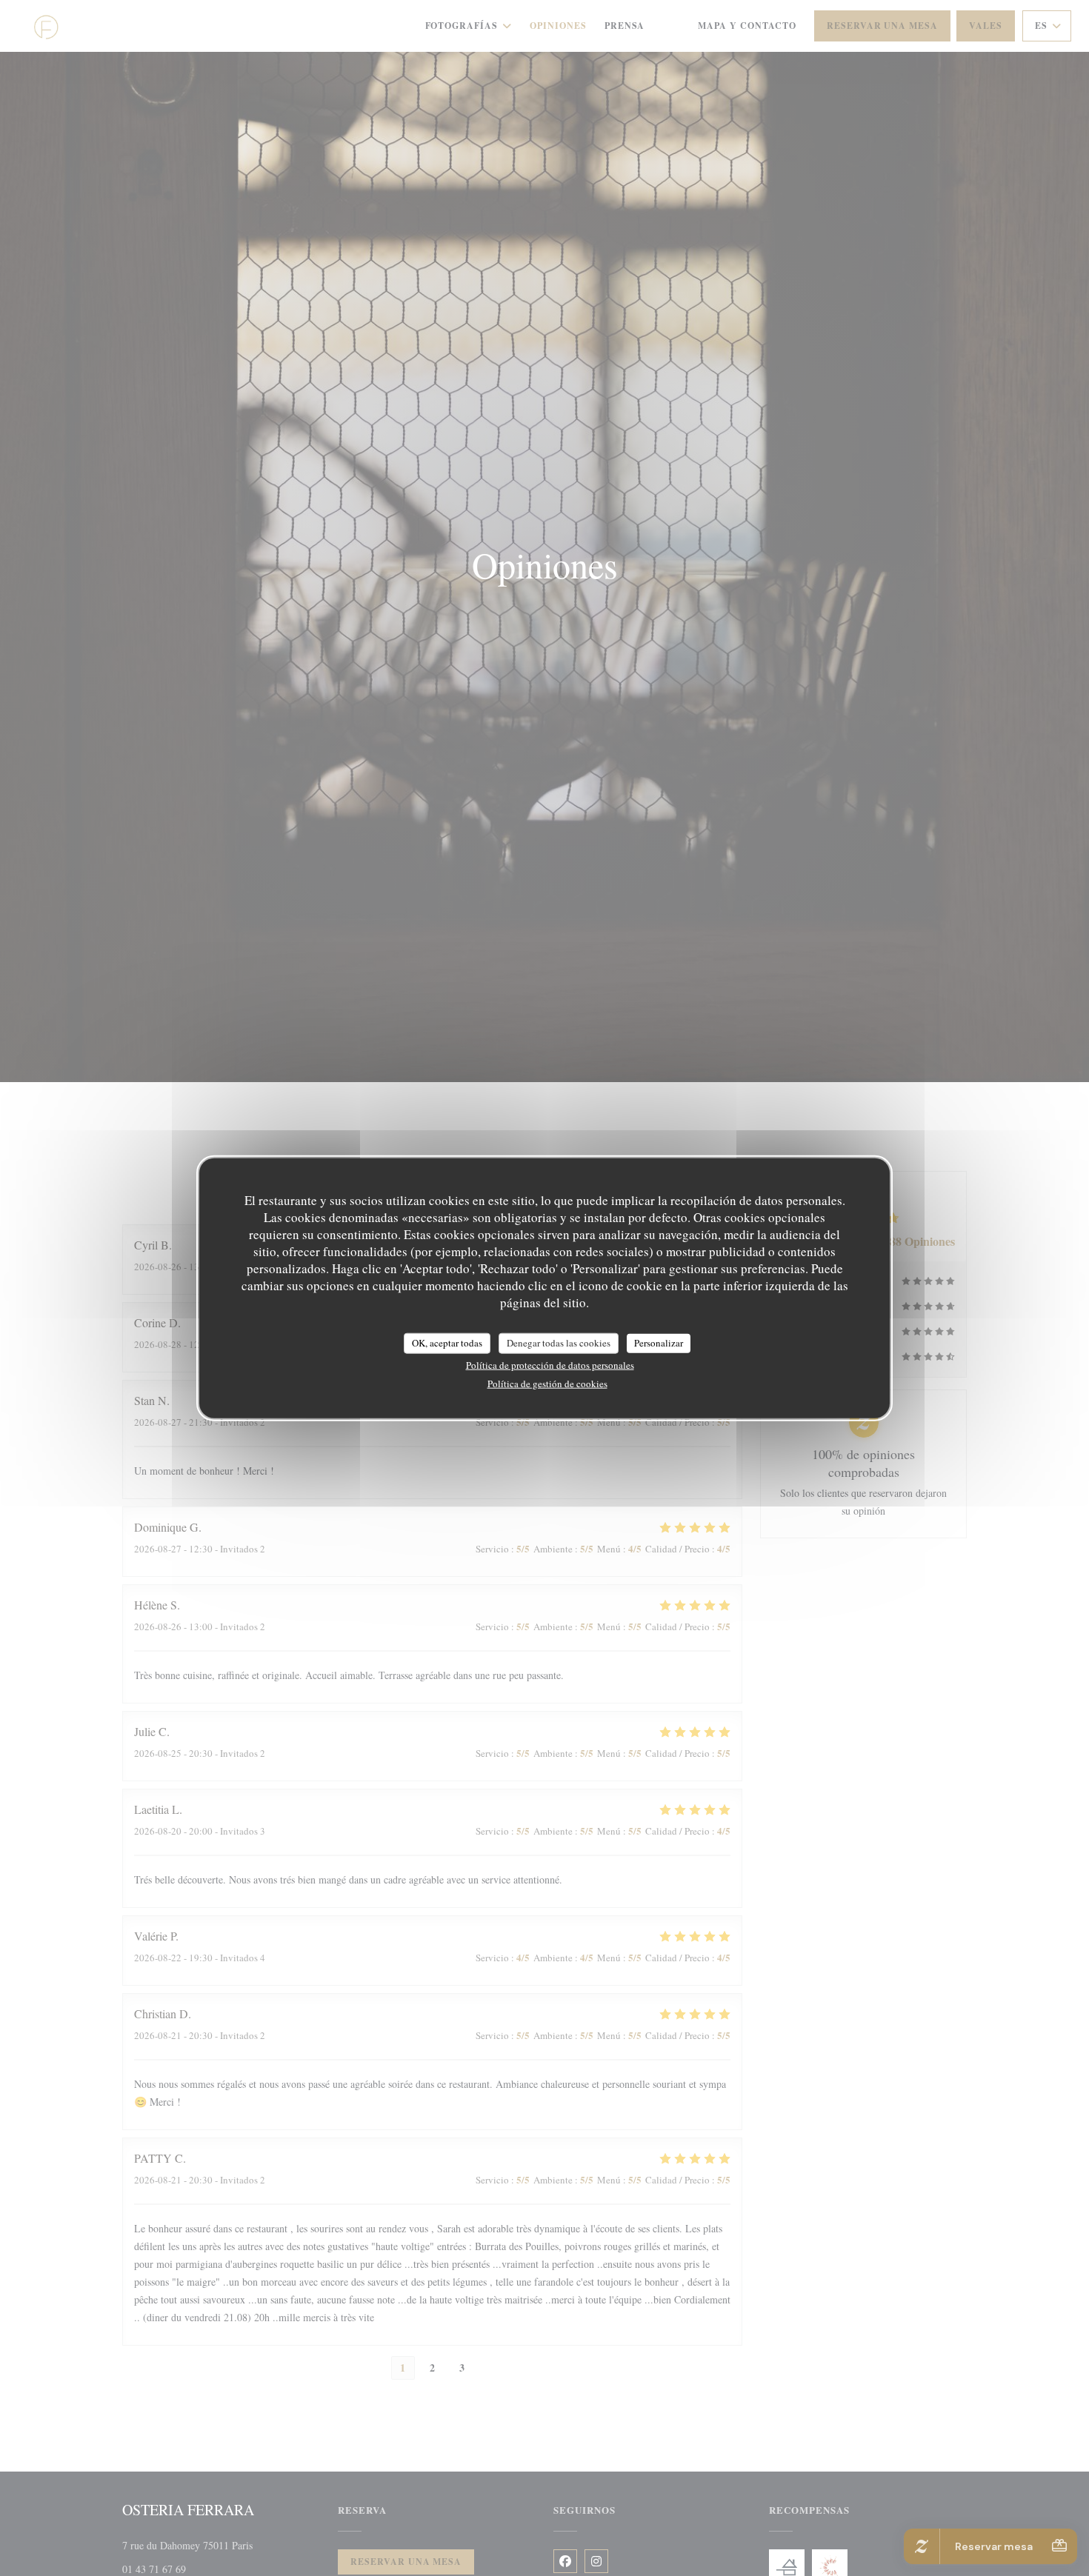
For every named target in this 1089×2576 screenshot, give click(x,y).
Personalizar (659, 1343)
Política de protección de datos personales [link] (550, 1364)
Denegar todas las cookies (559, 1343)
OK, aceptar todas (447, 1343)
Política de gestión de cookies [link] (547, 1383)
